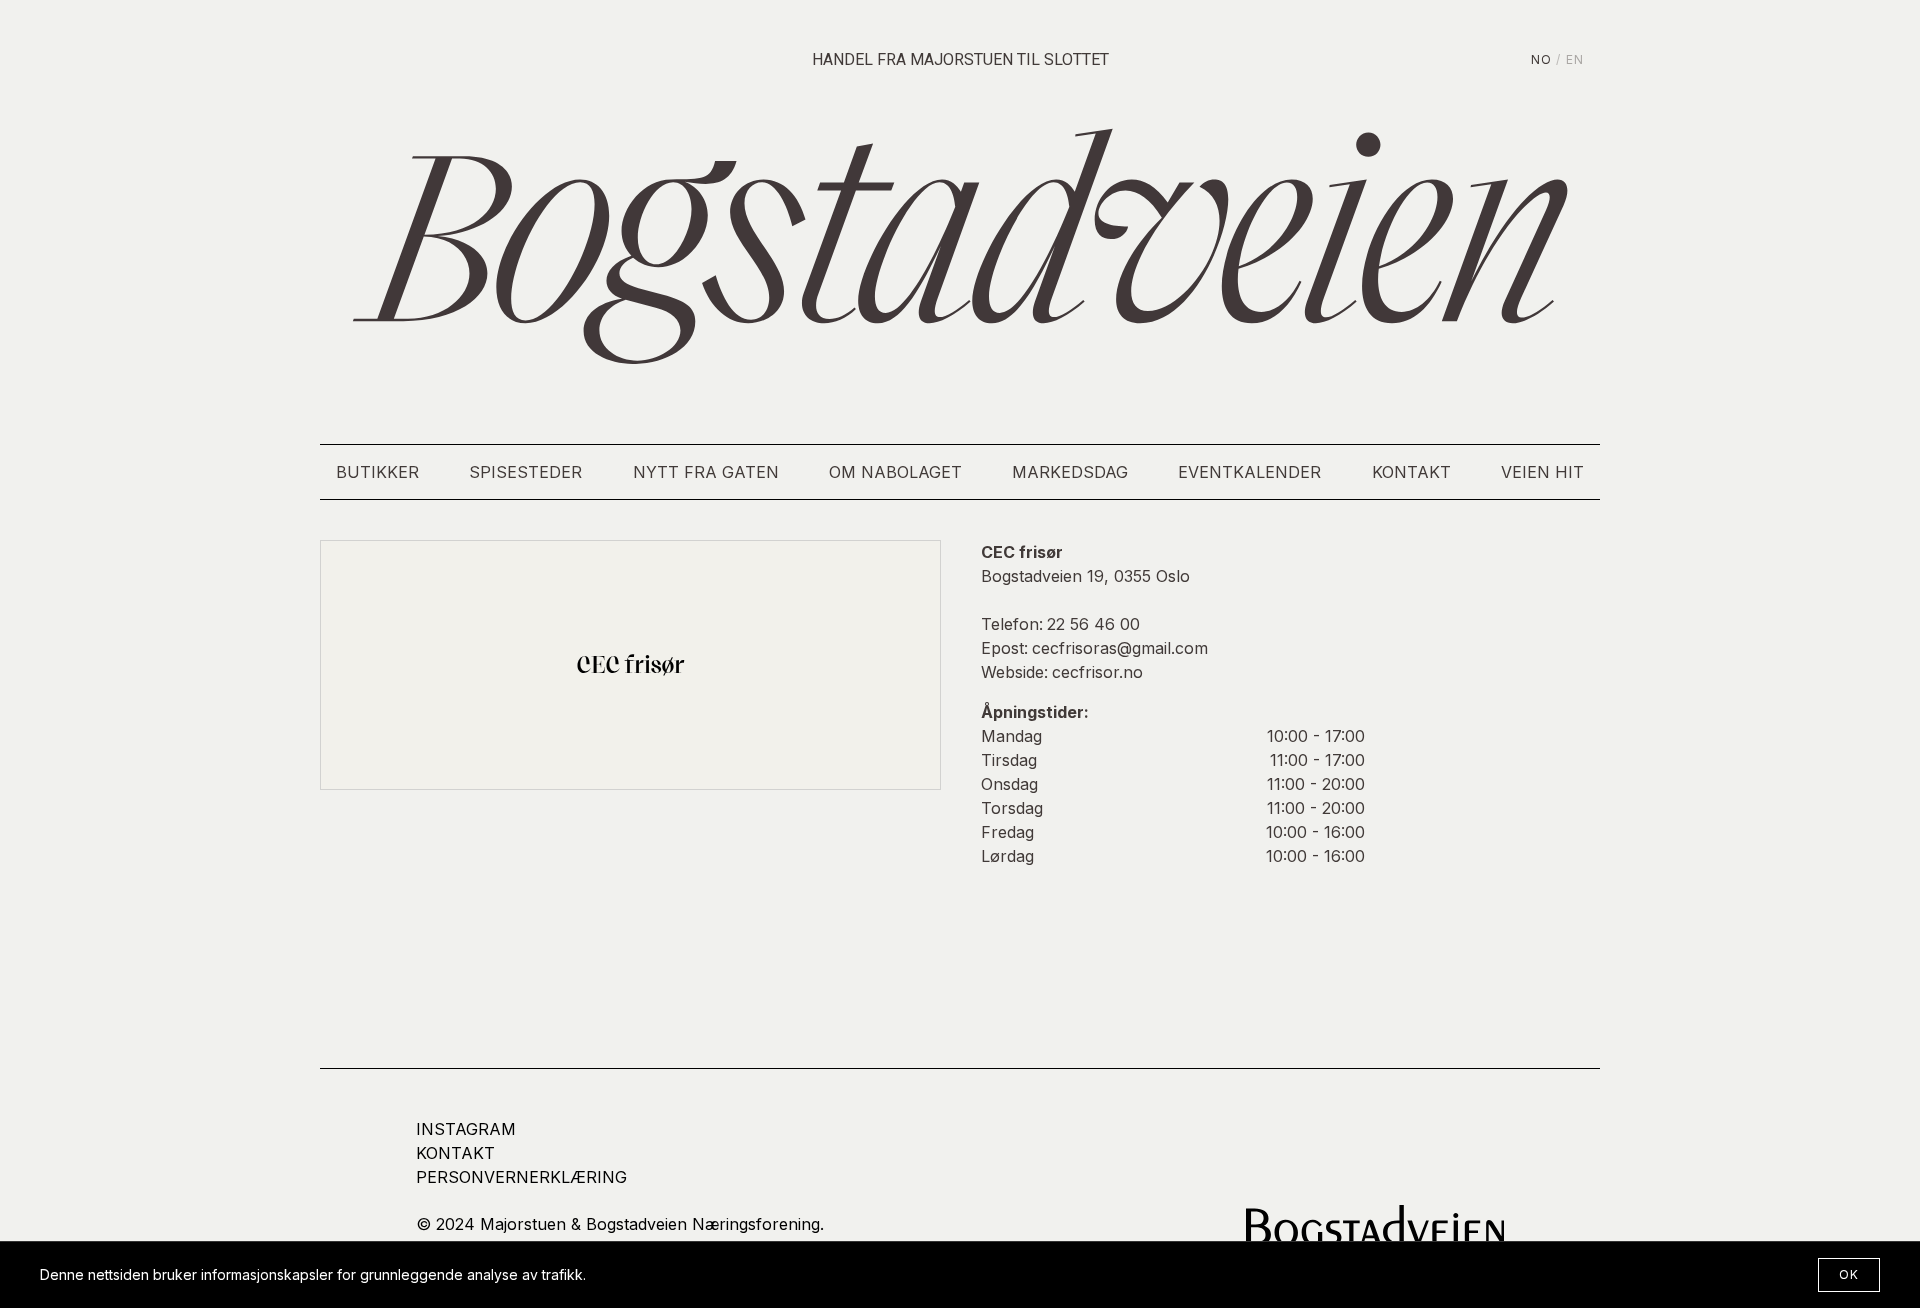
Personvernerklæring (521, 1177)
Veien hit (1542, 472)
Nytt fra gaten (706, 472)
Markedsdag (1070, 472)
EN (1575, 59)
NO (1541, 59)
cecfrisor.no (1097, 672)
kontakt (455, 1153)
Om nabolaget (895, 472)
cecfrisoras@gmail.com (1120, 648)
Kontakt (1411, 472)
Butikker (377, 472)
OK (1849, 1274)
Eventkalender (1249, 472)
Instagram (466, 1129)
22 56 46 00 (1093, 624)
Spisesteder (525, 472)
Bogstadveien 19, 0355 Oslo (1085, 576)
